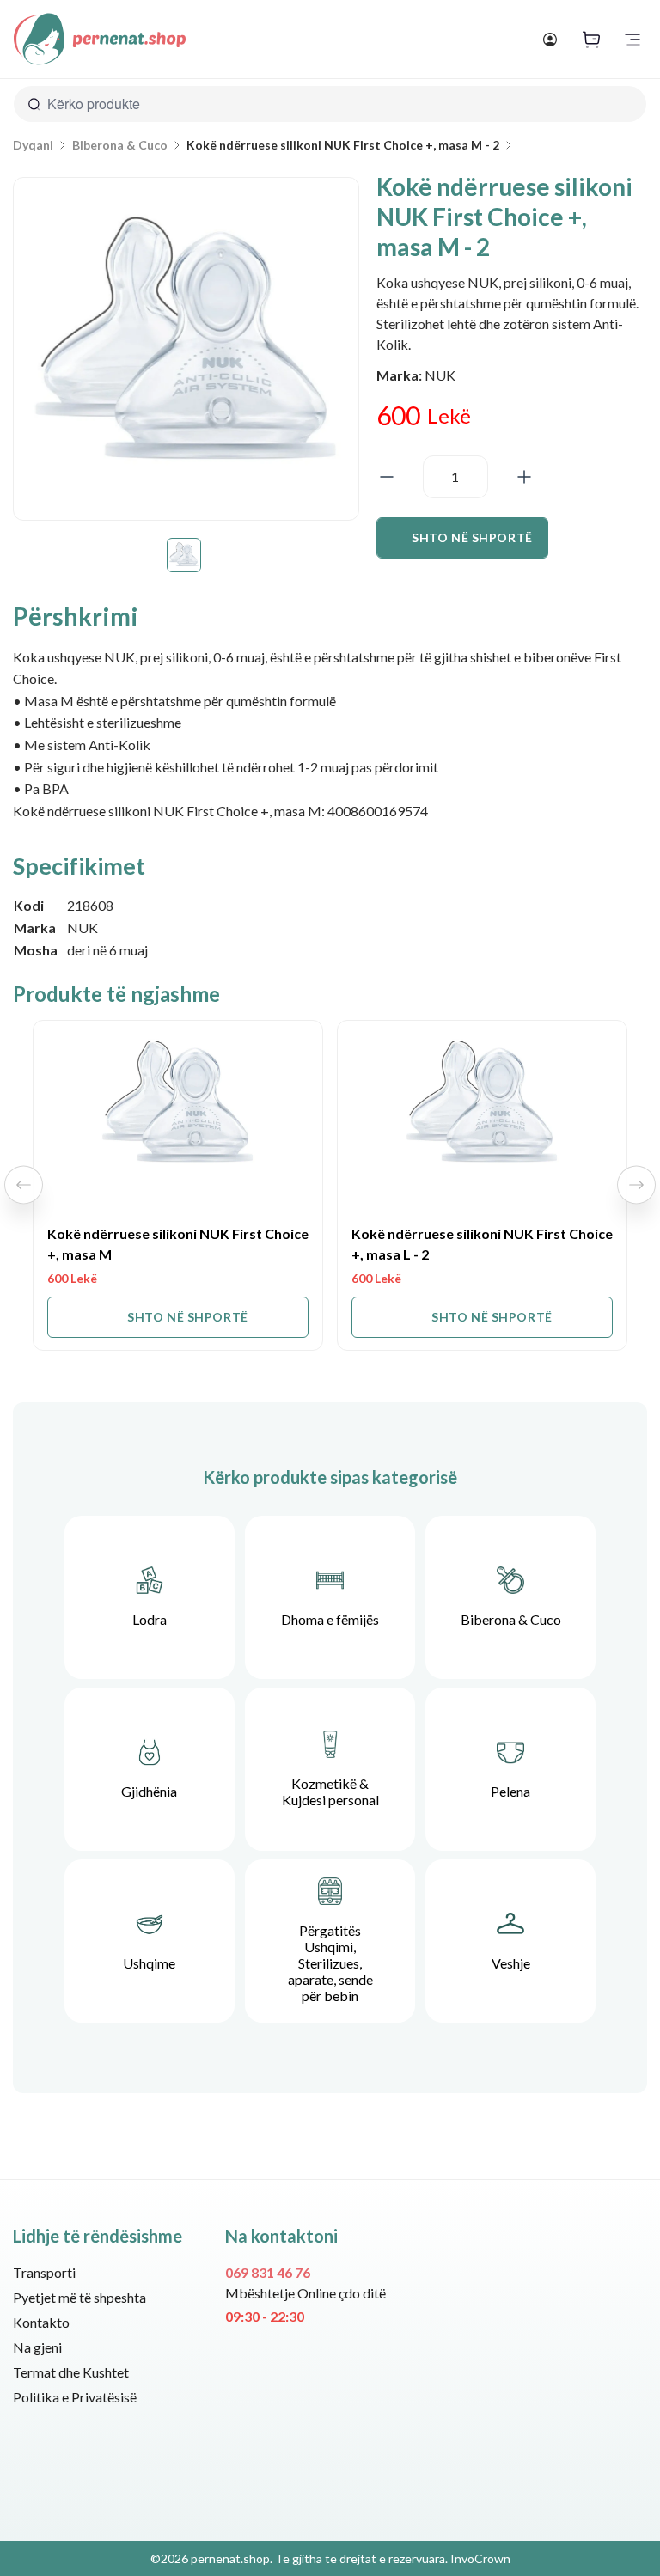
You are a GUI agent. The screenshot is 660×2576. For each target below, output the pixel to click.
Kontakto (41, 2322)
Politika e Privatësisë (75, 2397)
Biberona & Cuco (120, 145)
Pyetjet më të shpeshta (79, 2297)
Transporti (44, 2272)
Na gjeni (37, 2347)
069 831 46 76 (268, 2272)
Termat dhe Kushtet (71, 2372)
